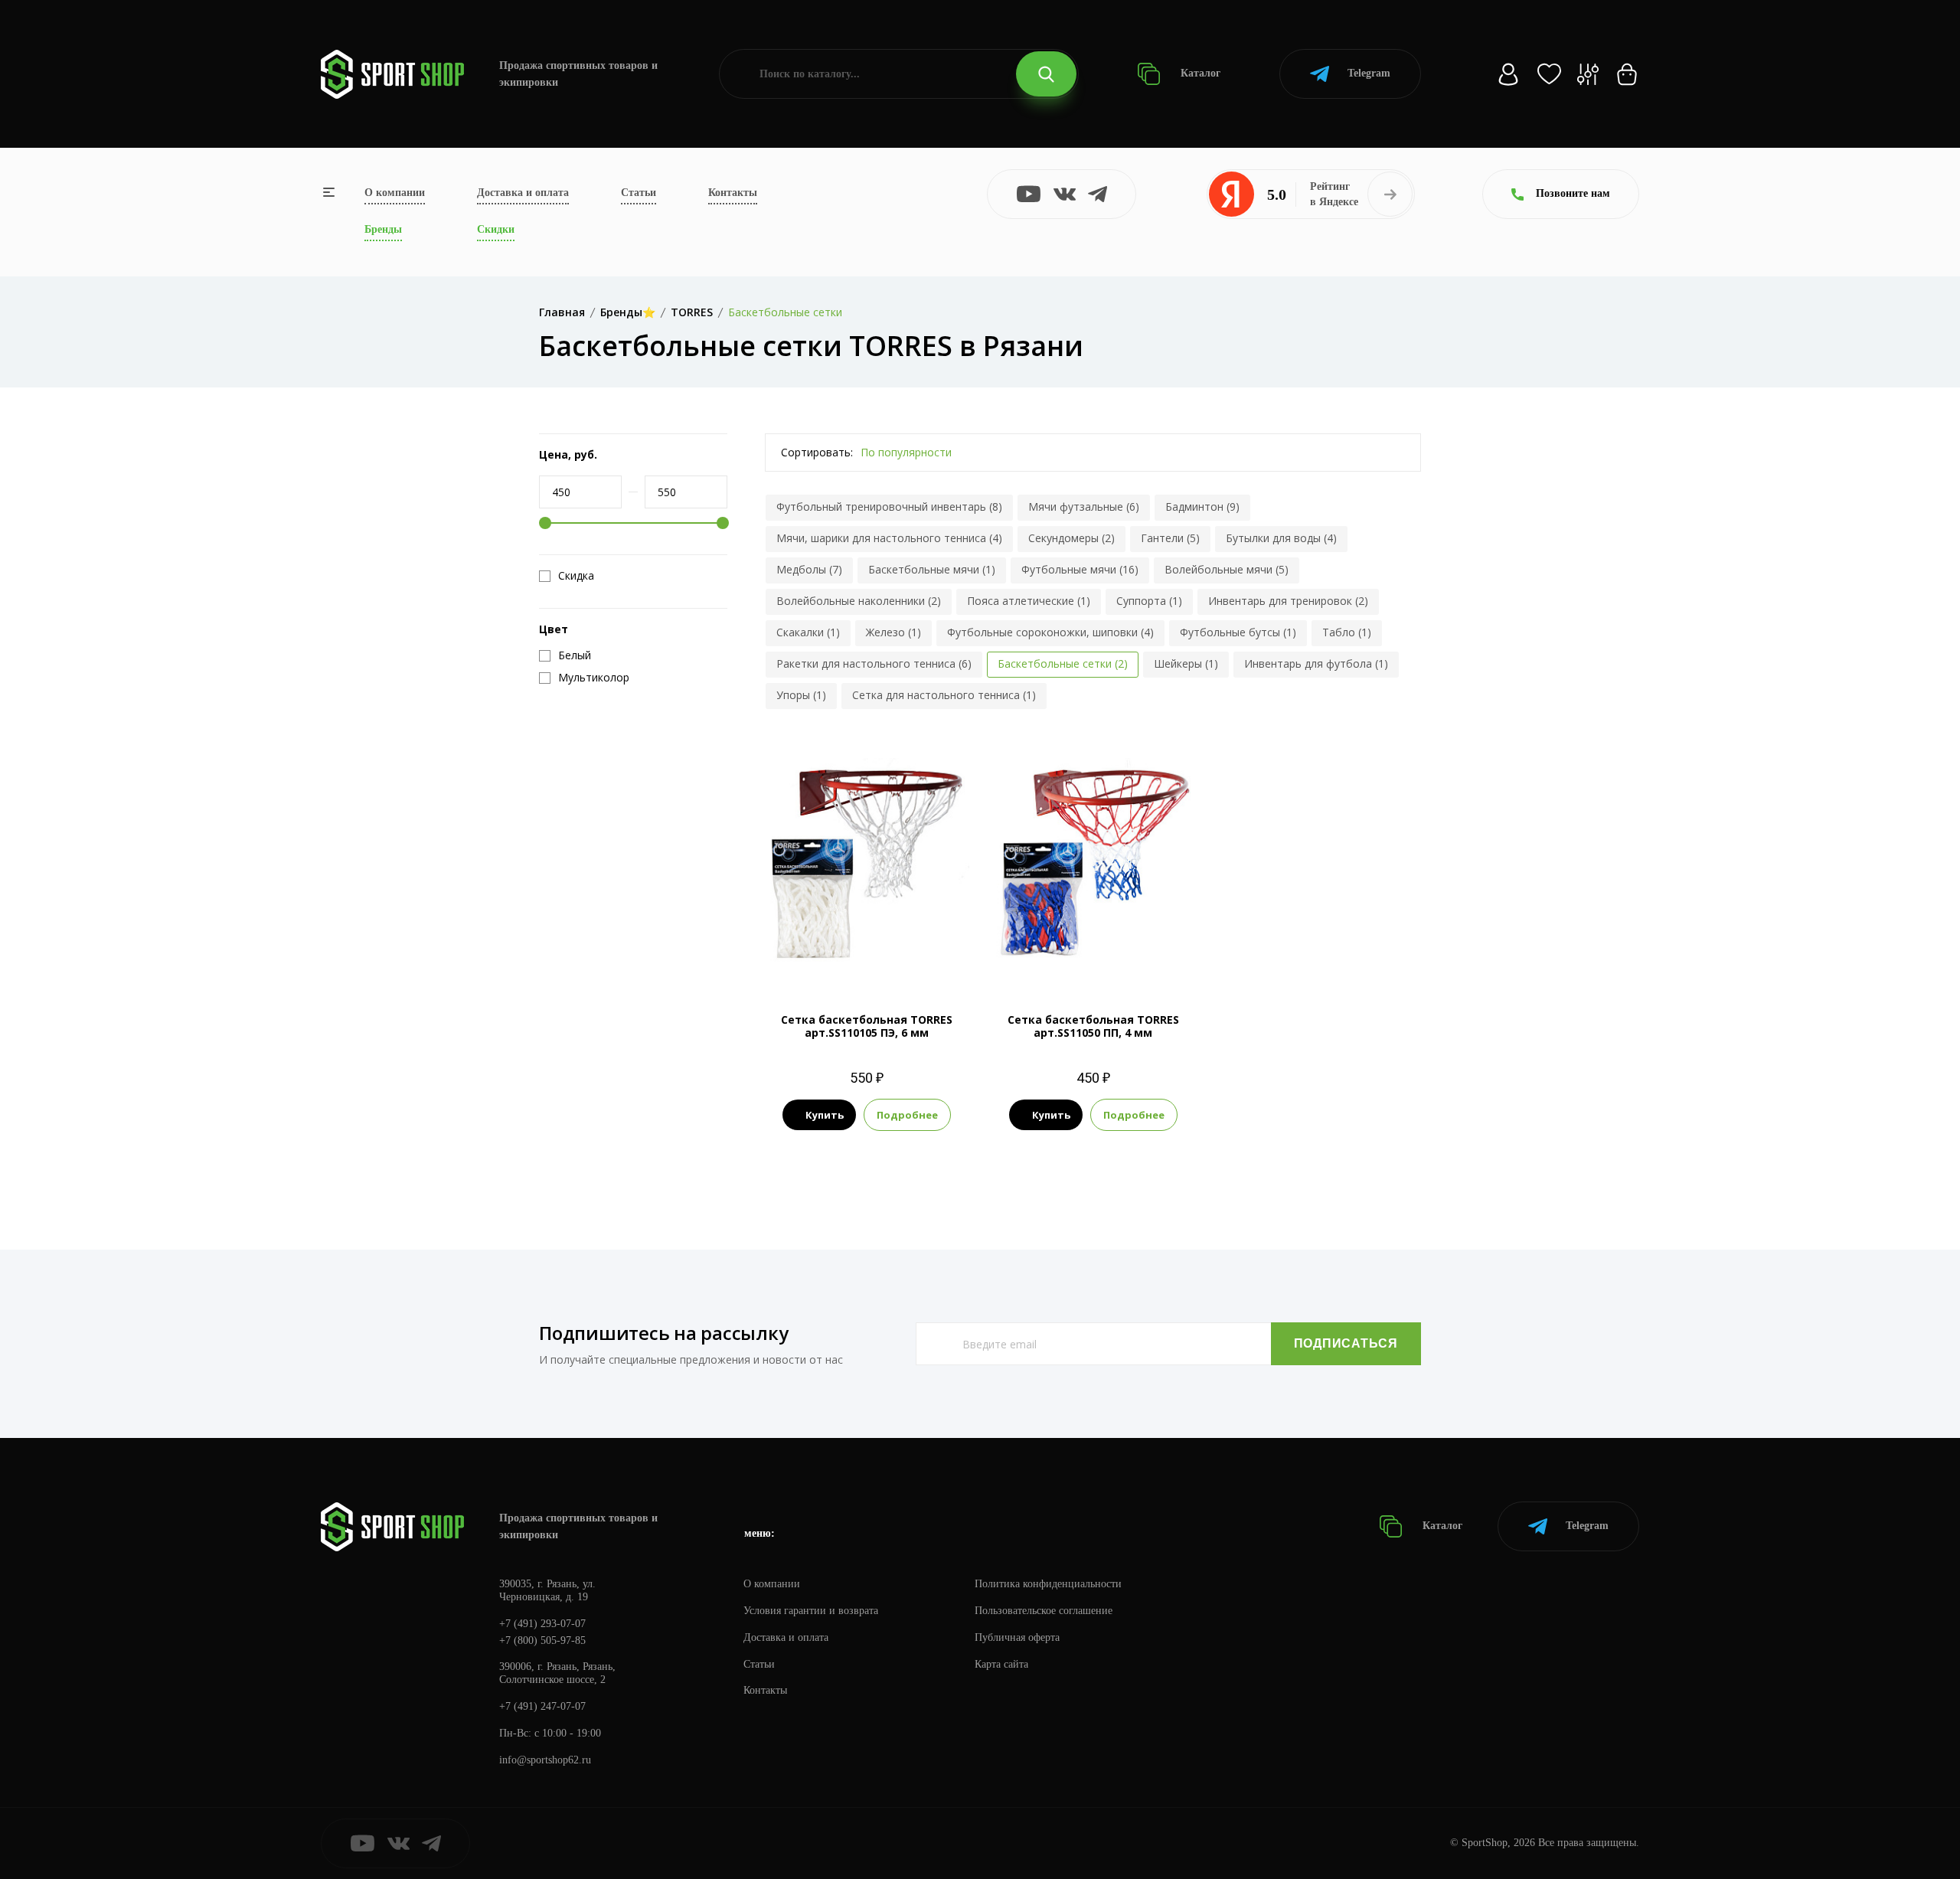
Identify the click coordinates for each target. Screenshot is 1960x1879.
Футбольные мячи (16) (1080, 569)
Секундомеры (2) (1071, 538)
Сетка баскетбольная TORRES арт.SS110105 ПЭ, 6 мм (867, 1026)
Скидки (496, 229)
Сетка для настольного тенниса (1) (944, 695)
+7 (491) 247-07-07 (542, 1706)
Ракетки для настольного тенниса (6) (874, 663)
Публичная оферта (1017, 1637)
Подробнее (907, 1115)
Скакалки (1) (808, 632)
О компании (395, 193)
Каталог (1199, 73)
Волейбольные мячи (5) (1227, 569)
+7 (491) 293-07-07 (542, 1624)
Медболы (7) (809, 569)
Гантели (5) (1170, 538)
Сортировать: (817, 452)
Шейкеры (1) (1186, 663)
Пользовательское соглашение (1044, 1611)
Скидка (576, 576)
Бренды (383, 229)
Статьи (639, 193)
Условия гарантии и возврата (811, 1611)
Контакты (733, 193)
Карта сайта (1001, 1664)
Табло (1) (1347, 632)
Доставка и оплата (523, 193)
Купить (825, 1115)
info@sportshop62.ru (545, 1760)
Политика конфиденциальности (1048, 1584)
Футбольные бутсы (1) (1238, 632)
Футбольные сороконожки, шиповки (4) (1050, 632)
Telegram (1369, 73)
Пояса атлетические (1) (1029, 601)
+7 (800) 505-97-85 (542, 1640)
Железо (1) (893, 632)
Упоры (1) (801, 695)
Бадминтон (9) (1202, 507)
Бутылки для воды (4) (1281, 538)
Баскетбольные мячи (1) (932, 569)
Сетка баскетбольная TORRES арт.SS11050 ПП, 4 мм (1093, 1026)
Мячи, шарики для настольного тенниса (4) (889, 538)
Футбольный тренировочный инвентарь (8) (889, 507)
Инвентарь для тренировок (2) (1288, 601)
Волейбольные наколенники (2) (859, 601)
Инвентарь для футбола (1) (1316, 663)
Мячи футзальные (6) (1084, 507)
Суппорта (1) (1149, 601)
